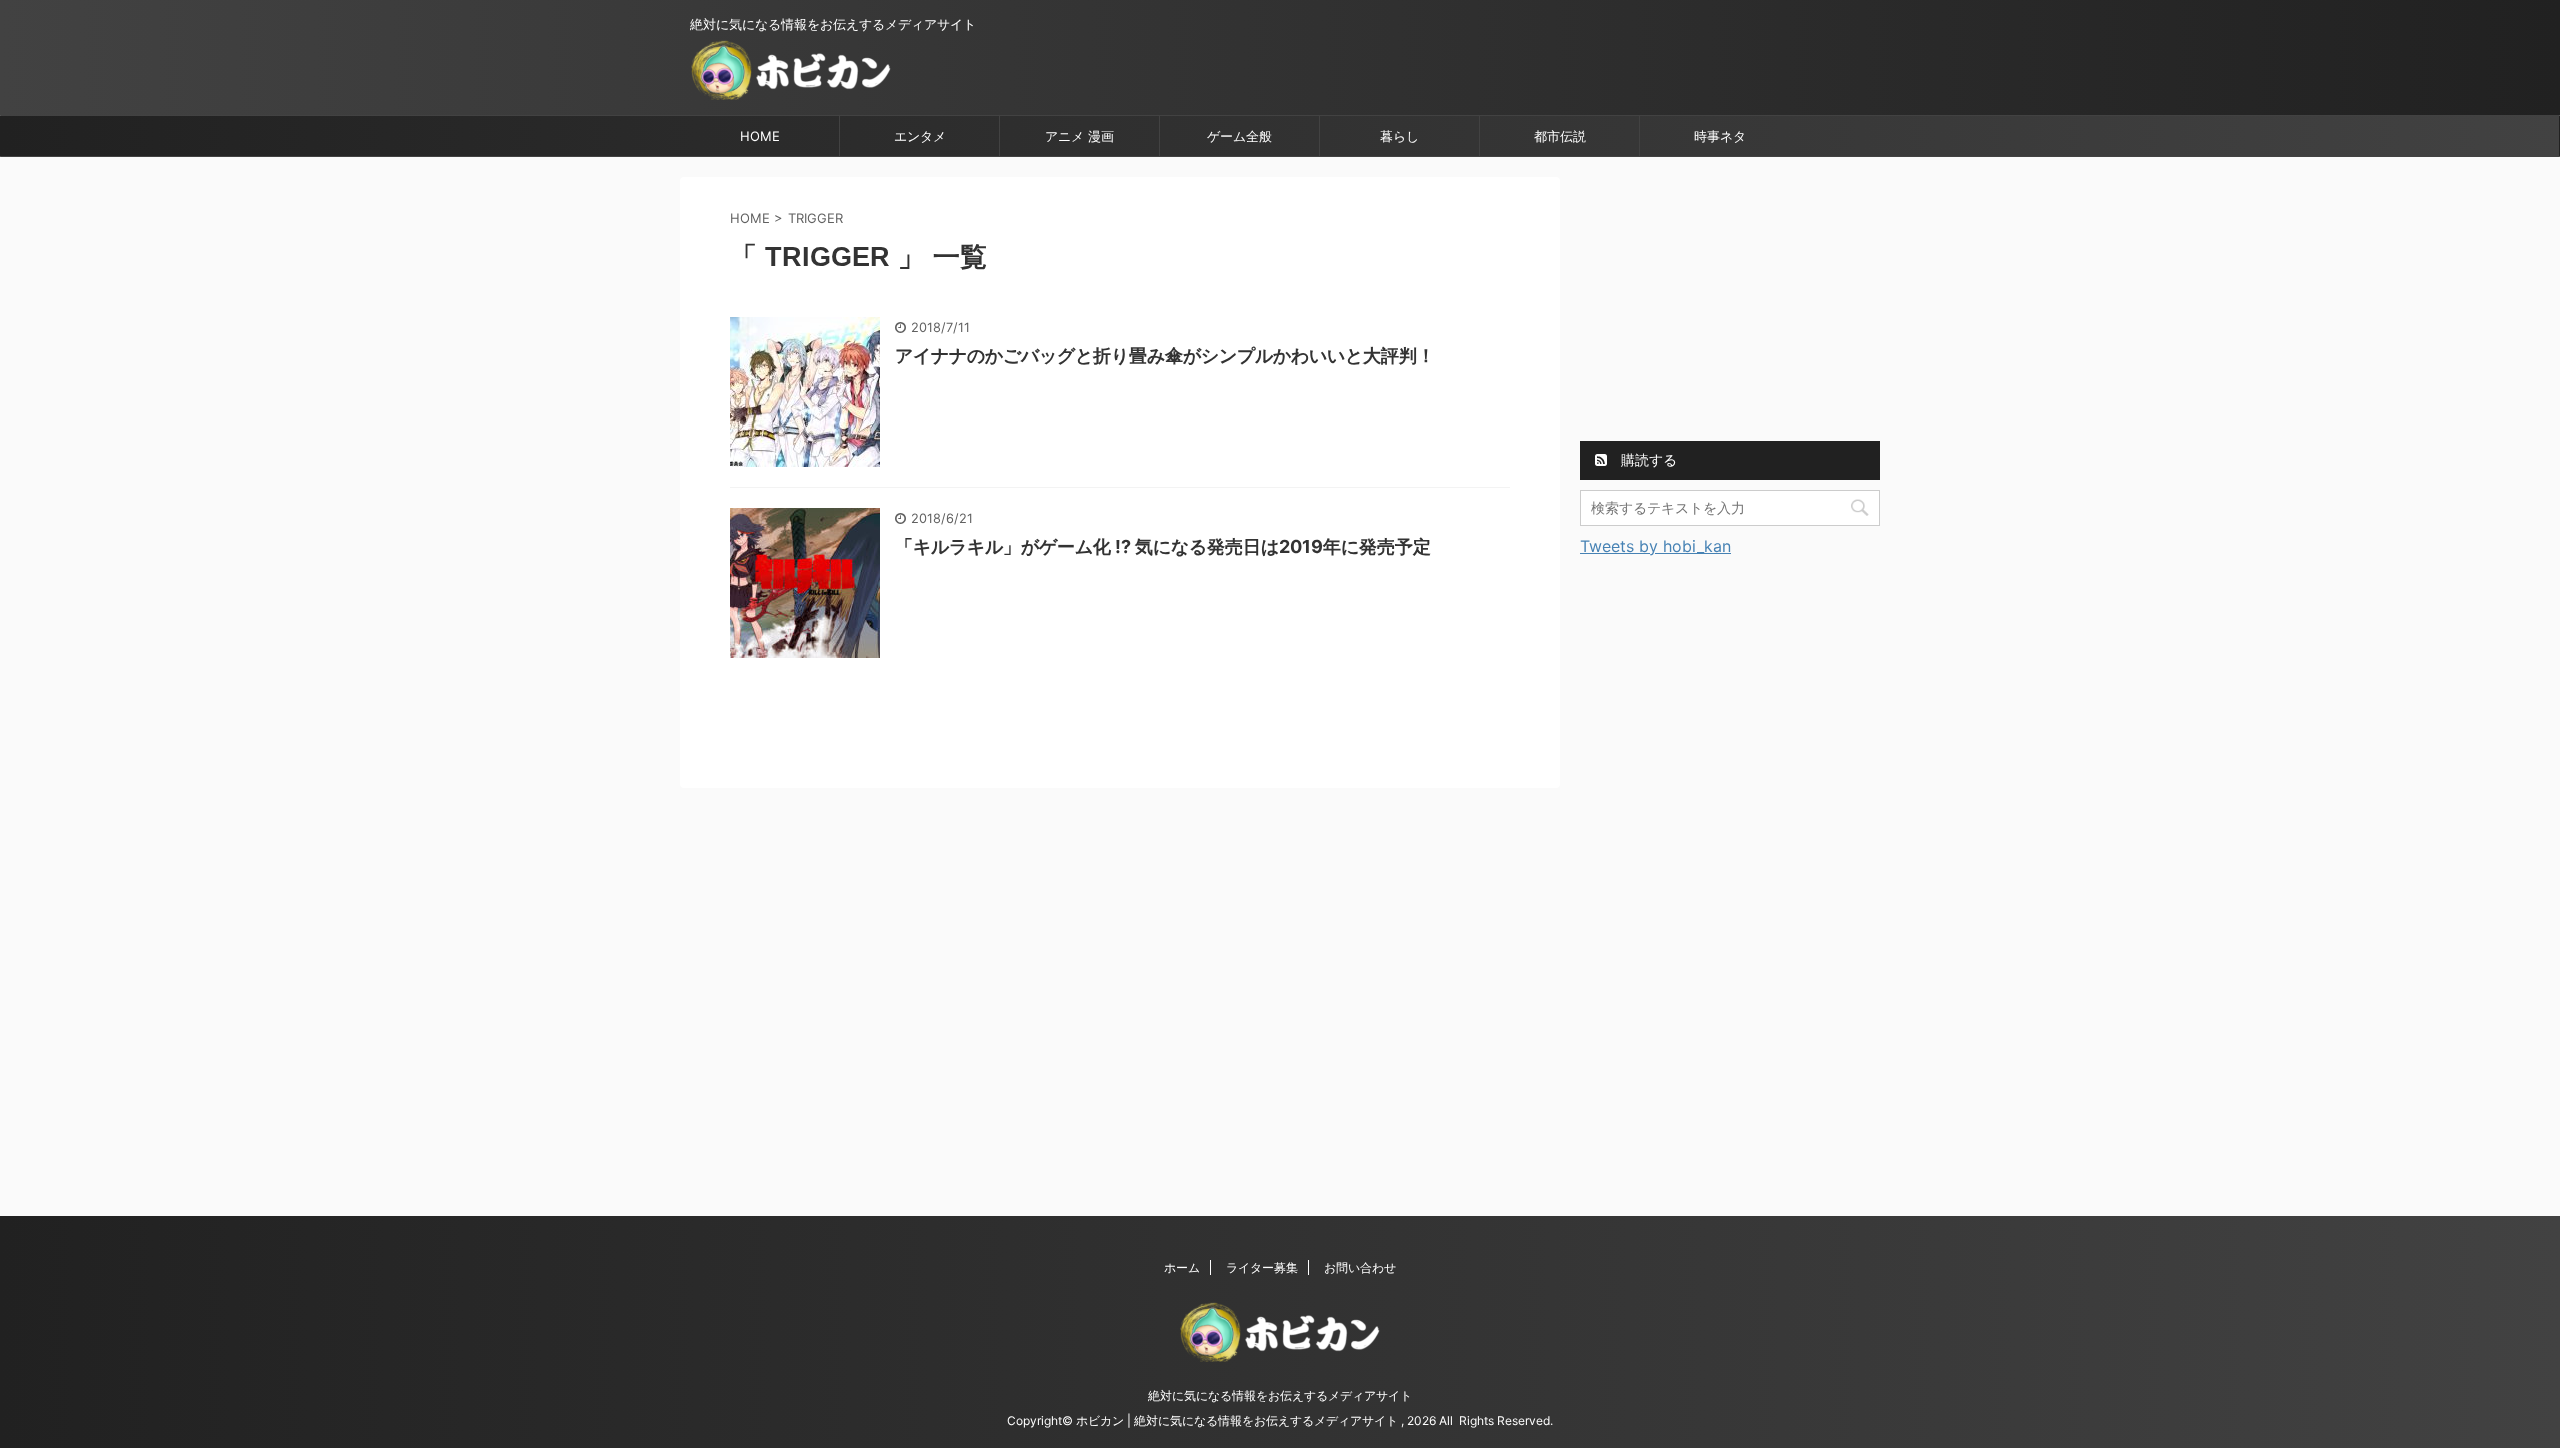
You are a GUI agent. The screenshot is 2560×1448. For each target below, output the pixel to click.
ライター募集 (1262, 1267)
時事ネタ (1720, 136)
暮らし (1399, 136)
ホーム (1182, 1267)
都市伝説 (1560, 136)
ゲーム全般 (1239, 136)
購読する (1647, 459)
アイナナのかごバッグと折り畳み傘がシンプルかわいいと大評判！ (1165, 355)
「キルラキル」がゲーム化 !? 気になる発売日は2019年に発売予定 (1163, 546)
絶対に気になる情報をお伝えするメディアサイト (1280, 1395)
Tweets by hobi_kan (1655, 546)
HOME (760, 136)
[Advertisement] (1730, 302)
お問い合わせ (1360, 1267)
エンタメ (920, 136)
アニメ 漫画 (1079, 136)
